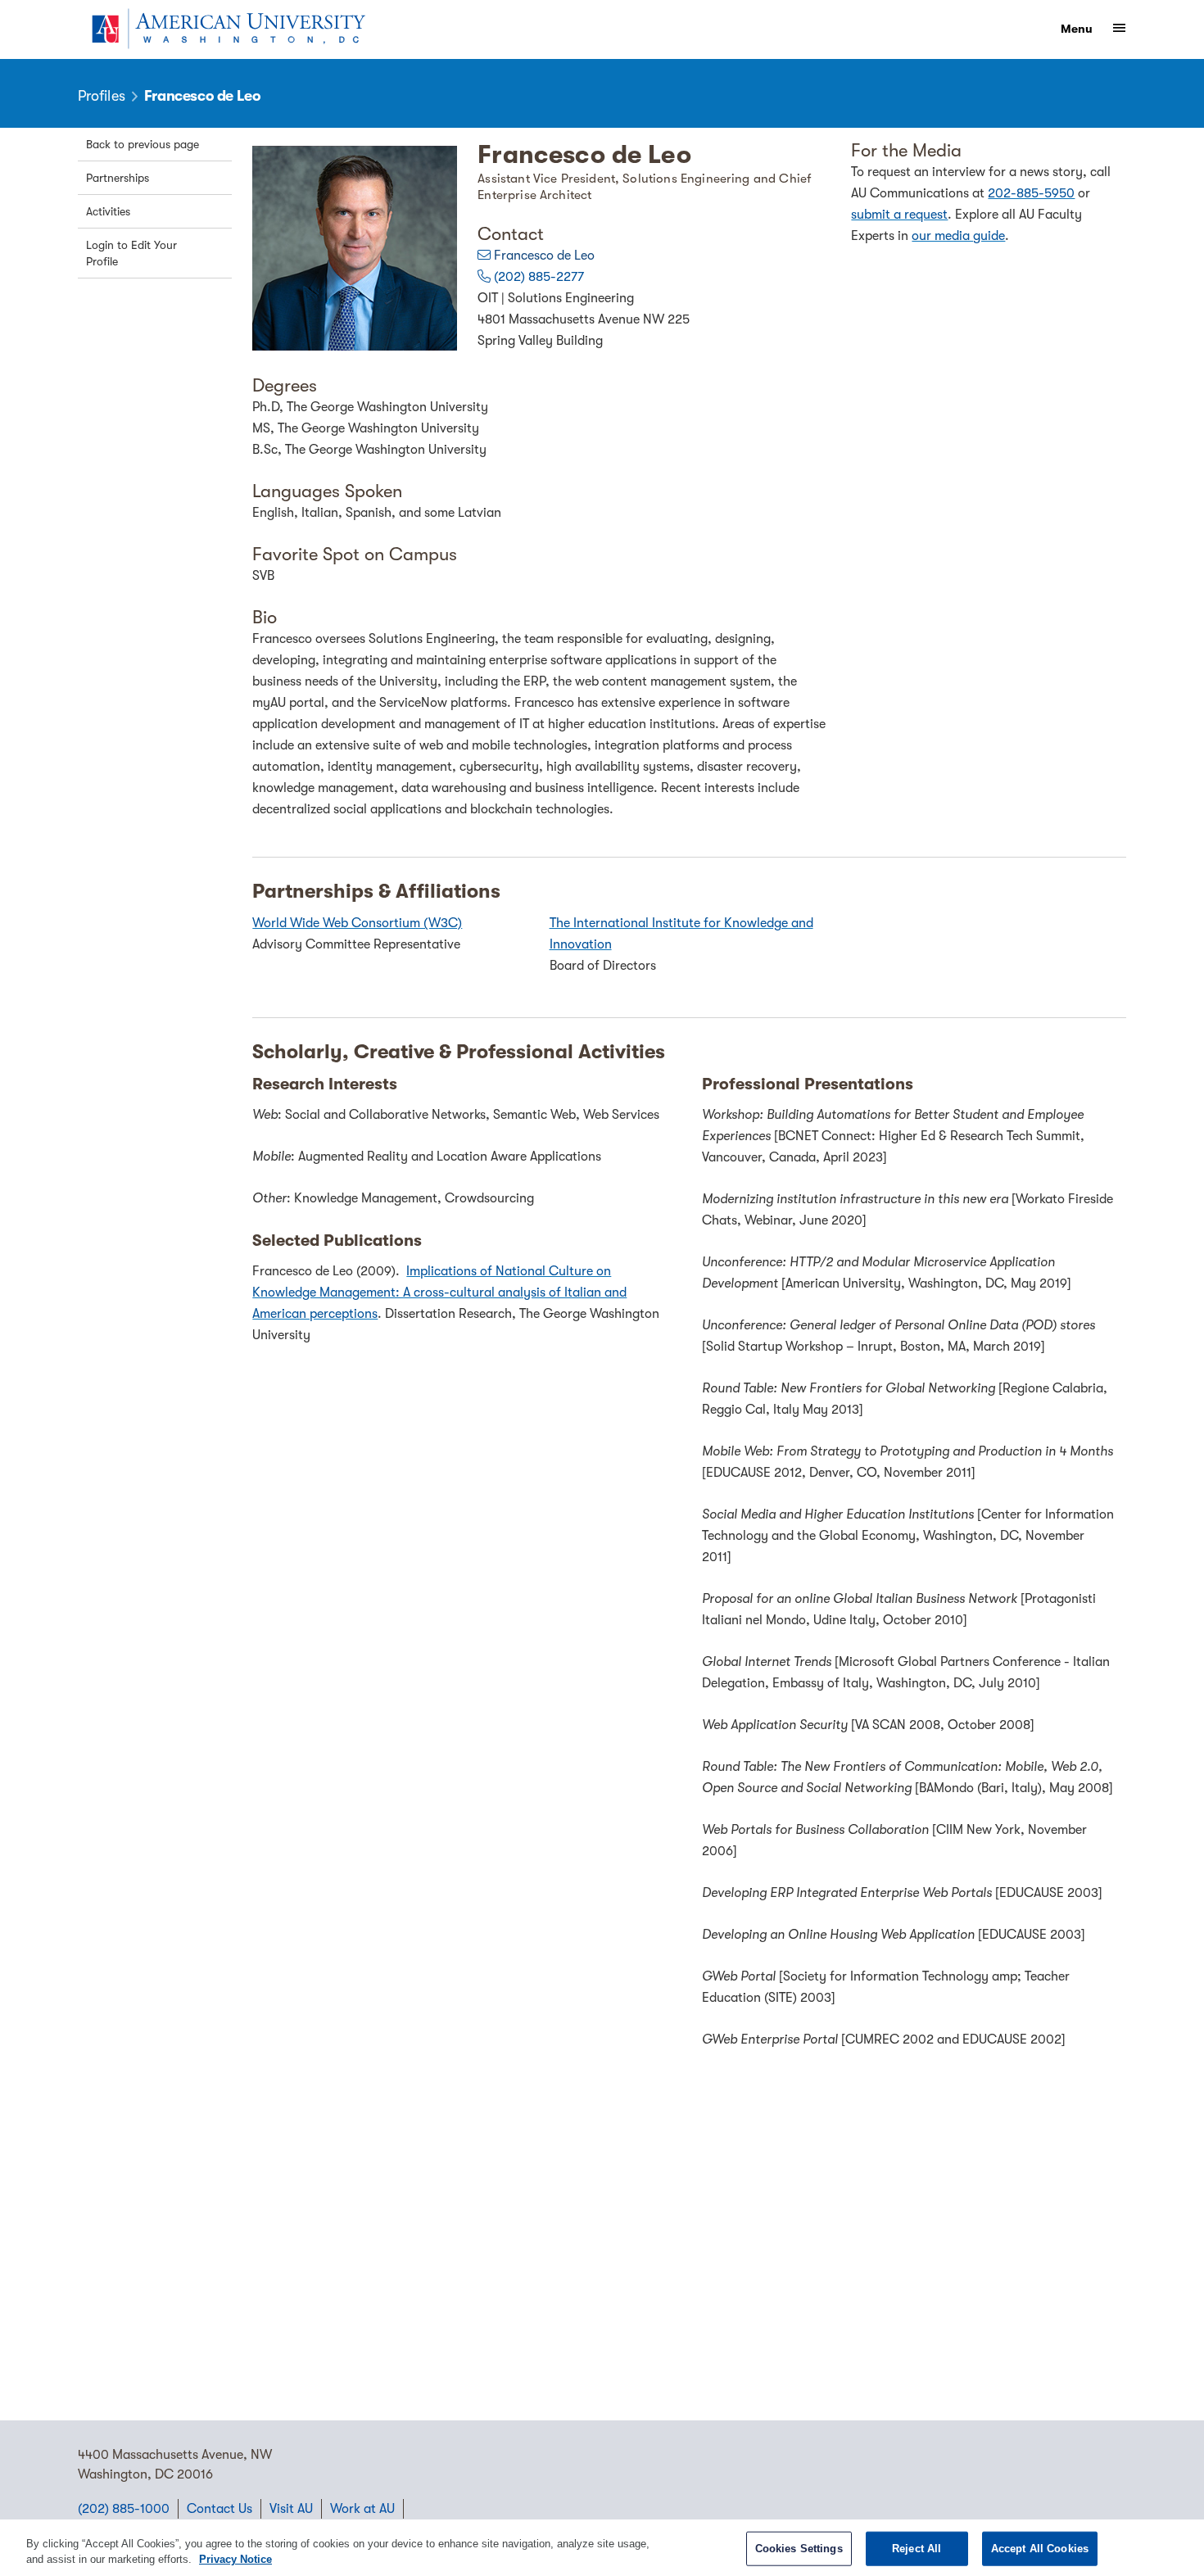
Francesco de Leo (544, 256)
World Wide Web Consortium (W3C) (357, 923)
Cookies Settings (799, 2549)
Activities (108, 211)
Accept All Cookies (1040, 2549)
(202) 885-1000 (124, 2509)
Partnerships (118, 178)
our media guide (958, 236)
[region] (602, 2548)
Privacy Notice (235, 2559)
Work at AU (362, 2509)
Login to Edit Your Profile (131, 253)
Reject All (917, 2549)
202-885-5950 (1031, 193)
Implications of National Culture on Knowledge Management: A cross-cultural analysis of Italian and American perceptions (439, 1293)
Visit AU (291, 2509)
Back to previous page (143, 144)
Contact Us (220, 2509)
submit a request (899, 215)
